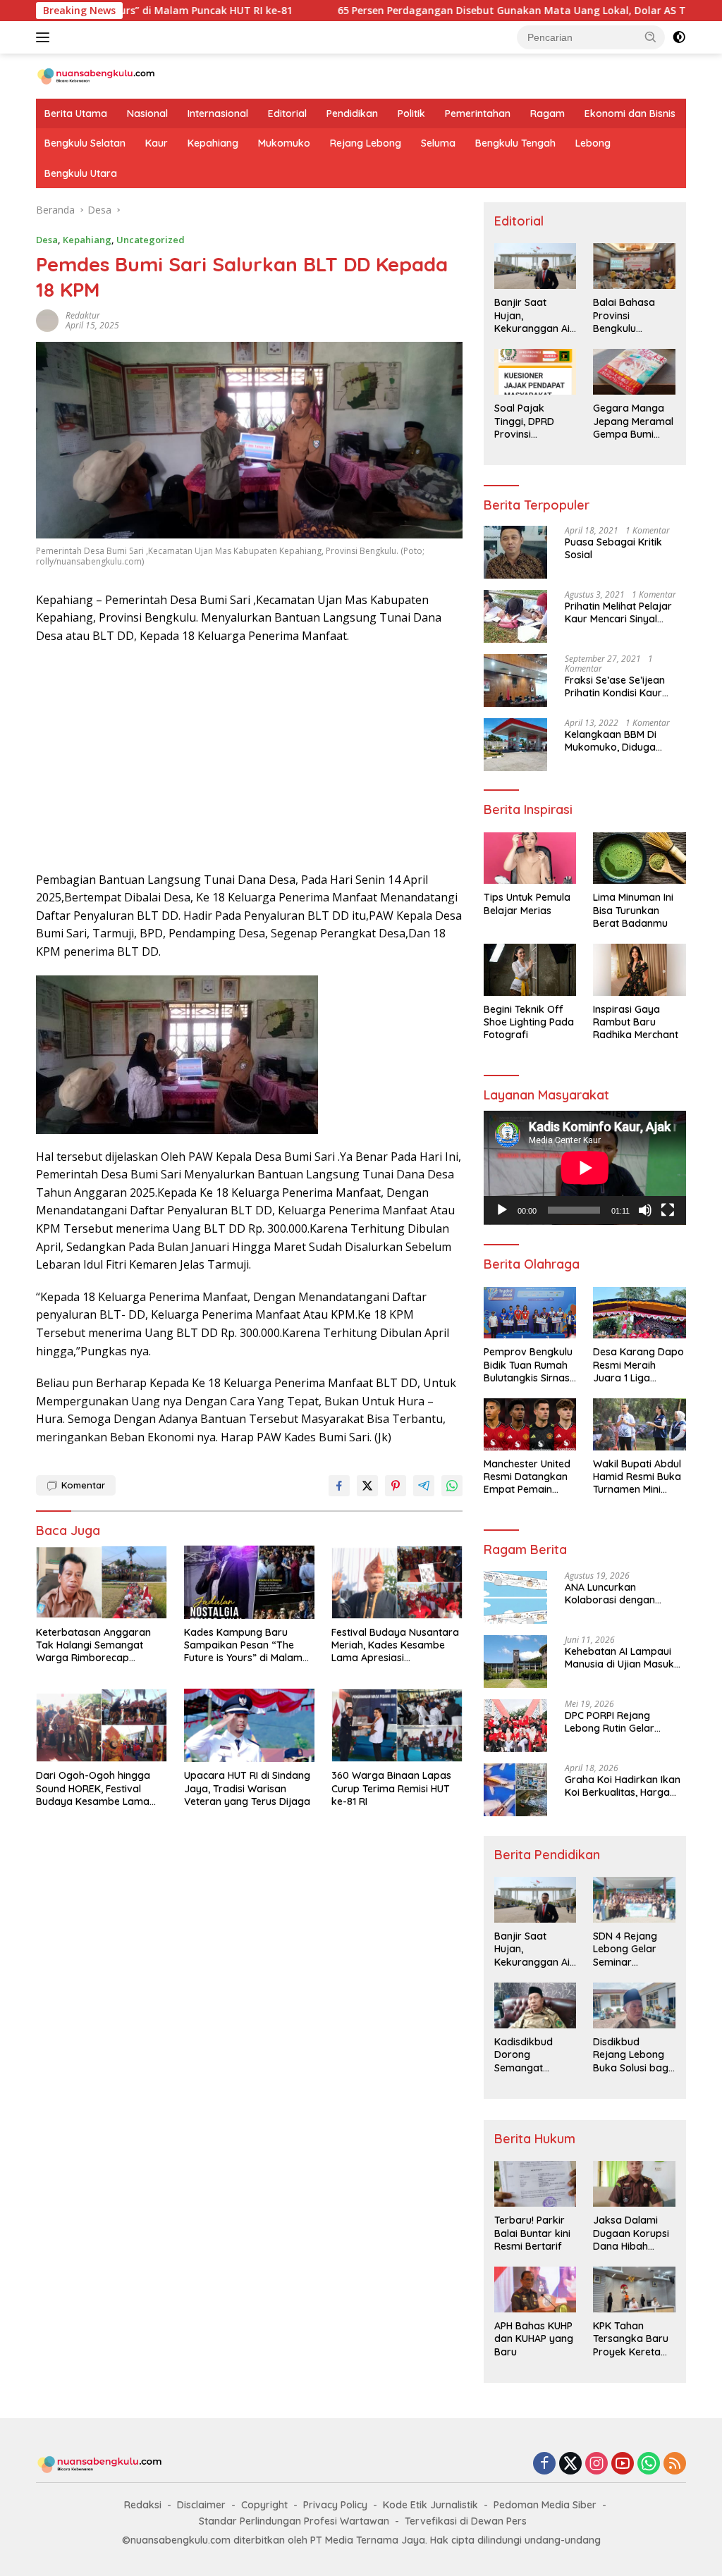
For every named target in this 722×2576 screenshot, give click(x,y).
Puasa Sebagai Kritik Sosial (613, 548)
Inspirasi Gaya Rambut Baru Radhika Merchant (636, 1022)
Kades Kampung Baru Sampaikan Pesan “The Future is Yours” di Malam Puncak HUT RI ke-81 (243, 1645)
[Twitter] (570, 2464)
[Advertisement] (249, 758)
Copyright (264, 2505)
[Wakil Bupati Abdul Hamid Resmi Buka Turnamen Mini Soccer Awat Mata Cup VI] (640, 1424)
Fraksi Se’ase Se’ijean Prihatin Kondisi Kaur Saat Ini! (615, 686)
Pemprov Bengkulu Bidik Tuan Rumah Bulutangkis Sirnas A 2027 (528, 1365)
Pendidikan (352, 113)
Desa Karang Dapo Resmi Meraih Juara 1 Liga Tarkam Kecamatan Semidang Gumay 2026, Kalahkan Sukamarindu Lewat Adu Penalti (638, 1365)
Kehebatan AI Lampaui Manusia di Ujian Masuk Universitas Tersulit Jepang (619, 1658)
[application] (585, 1168)
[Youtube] (623, 2464)
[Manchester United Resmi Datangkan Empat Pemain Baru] (530, 1424)
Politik (411, 113)
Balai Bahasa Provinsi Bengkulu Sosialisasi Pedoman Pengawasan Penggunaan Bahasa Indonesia (624, 315)
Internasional (218, 113)
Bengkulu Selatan (85, 143)
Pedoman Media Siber (545, 2505)
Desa (47, 240)
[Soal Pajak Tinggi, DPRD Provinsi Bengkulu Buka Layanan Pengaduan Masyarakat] (536, 372)
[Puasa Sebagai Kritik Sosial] (515, 552)
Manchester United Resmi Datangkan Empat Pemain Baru (527, 1477)
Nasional (147, 113)
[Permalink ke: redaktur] (47, 320)
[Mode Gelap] (679, 37)
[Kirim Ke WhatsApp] (452, 1486)
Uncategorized (151, 240)
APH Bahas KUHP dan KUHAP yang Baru (534, 2338)
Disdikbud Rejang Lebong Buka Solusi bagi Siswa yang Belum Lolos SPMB (632, 2055)
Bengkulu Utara (81, 173)
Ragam (547, 113)
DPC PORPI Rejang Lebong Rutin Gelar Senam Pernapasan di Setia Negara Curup (617, 1722)
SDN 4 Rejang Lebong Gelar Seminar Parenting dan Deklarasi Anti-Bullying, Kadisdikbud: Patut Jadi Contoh (628, 1949)
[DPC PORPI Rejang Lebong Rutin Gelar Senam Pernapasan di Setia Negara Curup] (515, 1726)
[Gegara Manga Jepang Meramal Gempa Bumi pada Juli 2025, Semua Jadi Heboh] (634, 372)
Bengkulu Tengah (515, 143)
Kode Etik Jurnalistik (430, 2505)
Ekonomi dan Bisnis (630, 113)
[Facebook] (544, 2464)
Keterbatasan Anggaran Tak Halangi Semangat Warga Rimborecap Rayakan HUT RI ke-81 (93, 1645)
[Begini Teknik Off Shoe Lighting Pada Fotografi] (530, 970)
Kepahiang (213, 143)
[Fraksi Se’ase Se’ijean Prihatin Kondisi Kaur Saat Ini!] (515, 680)
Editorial (287, 113)
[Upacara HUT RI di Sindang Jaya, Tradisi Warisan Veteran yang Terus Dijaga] (250, 1725)
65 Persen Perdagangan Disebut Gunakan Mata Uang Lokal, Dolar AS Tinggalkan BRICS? (467, 11)
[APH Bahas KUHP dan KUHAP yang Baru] (536, 2290)
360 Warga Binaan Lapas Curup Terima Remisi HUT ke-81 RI (391, 1788)
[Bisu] (645, 1210)
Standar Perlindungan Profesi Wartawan (294, 2521)
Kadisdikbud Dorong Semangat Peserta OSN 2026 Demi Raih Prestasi (531, 2055)
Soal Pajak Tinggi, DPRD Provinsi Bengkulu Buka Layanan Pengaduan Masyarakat (529, 421)
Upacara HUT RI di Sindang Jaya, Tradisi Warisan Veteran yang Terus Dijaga (247, 1788)
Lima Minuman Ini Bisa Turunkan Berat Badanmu (633, 910)
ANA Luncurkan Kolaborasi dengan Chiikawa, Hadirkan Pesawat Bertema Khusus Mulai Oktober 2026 (625, 1594)
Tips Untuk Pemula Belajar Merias (527, 904)
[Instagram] (596, 2464)
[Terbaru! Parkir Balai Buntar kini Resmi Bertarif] (536, 2184)
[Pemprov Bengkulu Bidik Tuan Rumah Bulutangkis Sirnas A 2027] (530, 1313)
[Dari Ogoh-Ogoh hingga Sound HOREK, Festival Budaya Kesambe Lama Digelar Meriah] (102, 1725)
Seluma (438, 143)
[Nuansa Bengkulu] (96, 75)
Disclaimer (201, 2505)
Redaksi (143, 2505)
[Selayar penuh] (668, 1210)
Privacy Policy (335, 2505)
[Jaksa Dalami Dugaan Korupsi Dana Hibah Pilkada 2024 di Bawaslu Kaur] (634, 2184)
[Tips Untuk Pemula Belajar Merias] (530, 858)
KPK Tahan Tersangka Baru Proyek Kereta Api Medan (631, 2339)
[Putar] (502, 1210)
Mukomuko (284, 143)
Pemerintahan (478, 113)
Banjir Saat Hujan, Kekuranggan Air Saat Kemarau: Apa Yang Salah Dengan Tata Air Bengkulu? (534, 315)
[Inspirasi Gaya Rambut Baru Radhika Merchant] (640, 970)
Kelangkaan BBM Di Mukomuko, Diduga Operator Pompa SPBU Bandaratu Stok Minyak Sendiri (620, 741)
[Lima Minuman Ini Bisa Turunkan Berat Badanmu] (640, 858)
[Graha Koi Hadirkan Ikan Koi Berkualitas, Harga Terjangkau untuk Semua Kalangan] (515, 1790)
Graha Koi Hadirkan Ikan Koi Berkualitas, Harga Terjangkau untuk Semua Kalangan (624, 1786)
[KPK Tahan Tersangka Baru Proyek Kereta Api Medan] (634, 2290)
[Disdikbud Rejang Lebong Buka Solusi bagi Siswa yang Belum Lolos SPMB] (634, 2005)
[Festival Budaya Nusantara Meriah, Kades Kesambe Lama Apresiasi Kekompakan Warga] (397, 1582)
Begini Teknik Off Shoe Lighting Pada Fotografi (529, 1022)
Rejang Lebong (366, 143)
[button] (651, 37)
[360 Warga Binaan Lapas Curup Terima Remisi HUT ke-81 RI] (397, 1725)
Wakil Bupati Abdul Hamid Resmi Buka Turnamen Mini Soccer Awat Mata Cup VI (637, 1477)
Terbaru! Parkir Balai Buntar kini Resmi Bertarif (532, 2233)
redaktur (83, 315)
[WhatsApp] (649, 2464)
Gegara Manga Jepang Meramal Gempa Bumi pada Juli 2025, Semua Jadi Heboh (633, 421)
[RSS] (675, 2464)
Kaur (157, 143)
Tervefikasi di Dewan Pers (466, 2521)
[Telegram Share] (424, 1486)
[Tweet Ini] (367, 1486)
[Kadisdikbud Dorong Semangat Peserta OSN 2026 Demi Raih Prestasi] (536, 2005)
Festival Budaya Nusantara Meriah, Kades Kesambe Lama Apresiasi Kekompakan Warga (395, 1645)
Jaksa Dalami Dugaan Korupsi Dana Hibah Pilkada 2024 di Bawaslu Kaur (631, 2233)
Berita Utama (76, 113)
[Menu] (45, 37)
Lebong (593, 143)
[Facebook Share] (339, 1486)
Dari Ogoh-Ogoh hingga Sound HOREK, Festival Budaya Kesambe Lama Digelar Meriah (93, 1788)
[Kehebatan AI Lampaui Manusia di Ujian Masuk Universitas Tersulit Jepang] (515, 1662)
